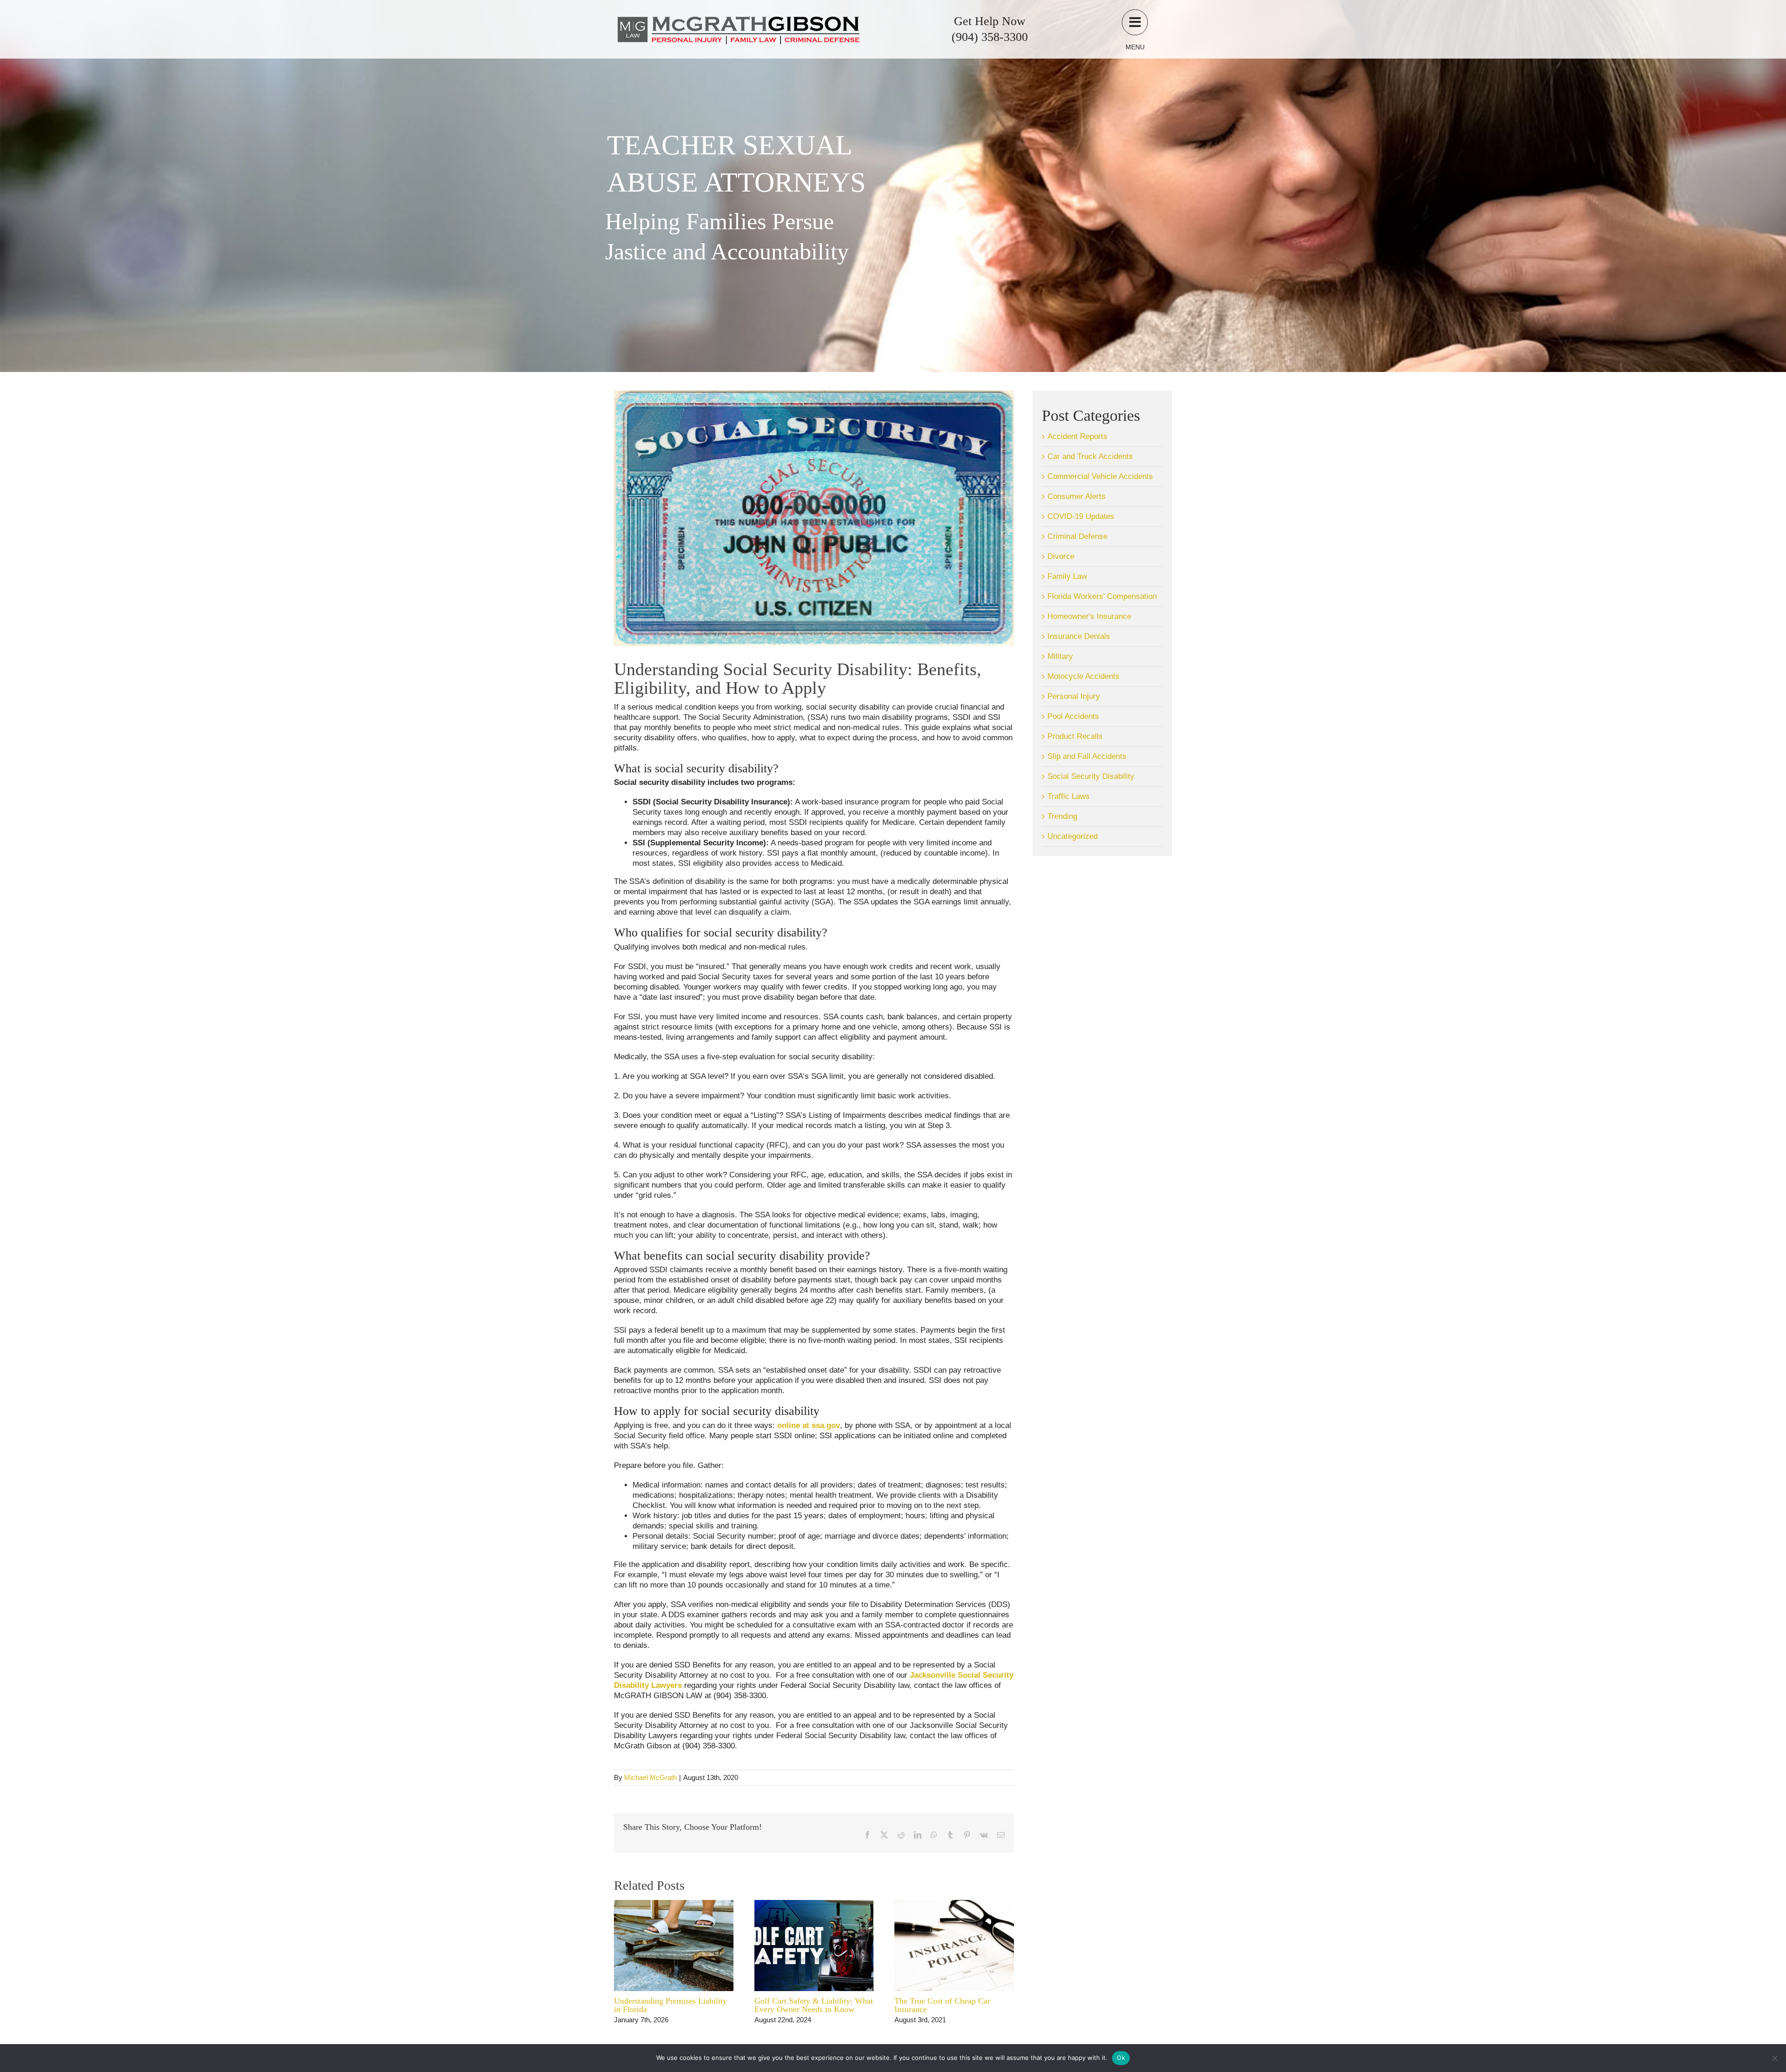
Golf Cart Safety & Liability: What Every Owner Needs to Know (814, 2005)
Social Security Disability (1091, 776)
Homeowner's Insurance (1089, 616)
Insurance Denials (1079, 636)
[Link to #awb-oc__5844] (1135, 22)
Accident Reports (1077, 436)
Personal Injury (1074, 696)
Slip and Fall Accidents (1087, 756)
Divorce (1061, 556)
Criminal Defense (1077, 536)
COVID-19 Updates (1081, 516)
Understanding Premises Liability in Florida (670, 2005)
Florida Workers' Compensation (1102, 596)
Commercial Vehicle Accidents (1100, 476)
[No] (1774, 2058)
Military (1060, 656)
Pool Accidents (1073, 716)
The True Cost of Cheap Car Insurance (942, 2005)
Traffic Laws (1069, 796)
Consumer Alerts (1076, 496)
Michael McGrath (650, 1777)
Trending (1062, 816)
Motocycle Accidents (1083, 676)
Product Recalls (1075, 736)
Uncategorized (1073, 836)
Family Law (1067, 576)
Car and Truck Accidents (1090, 456)
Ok (1121, 2058)
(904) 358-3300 (990, 37)
